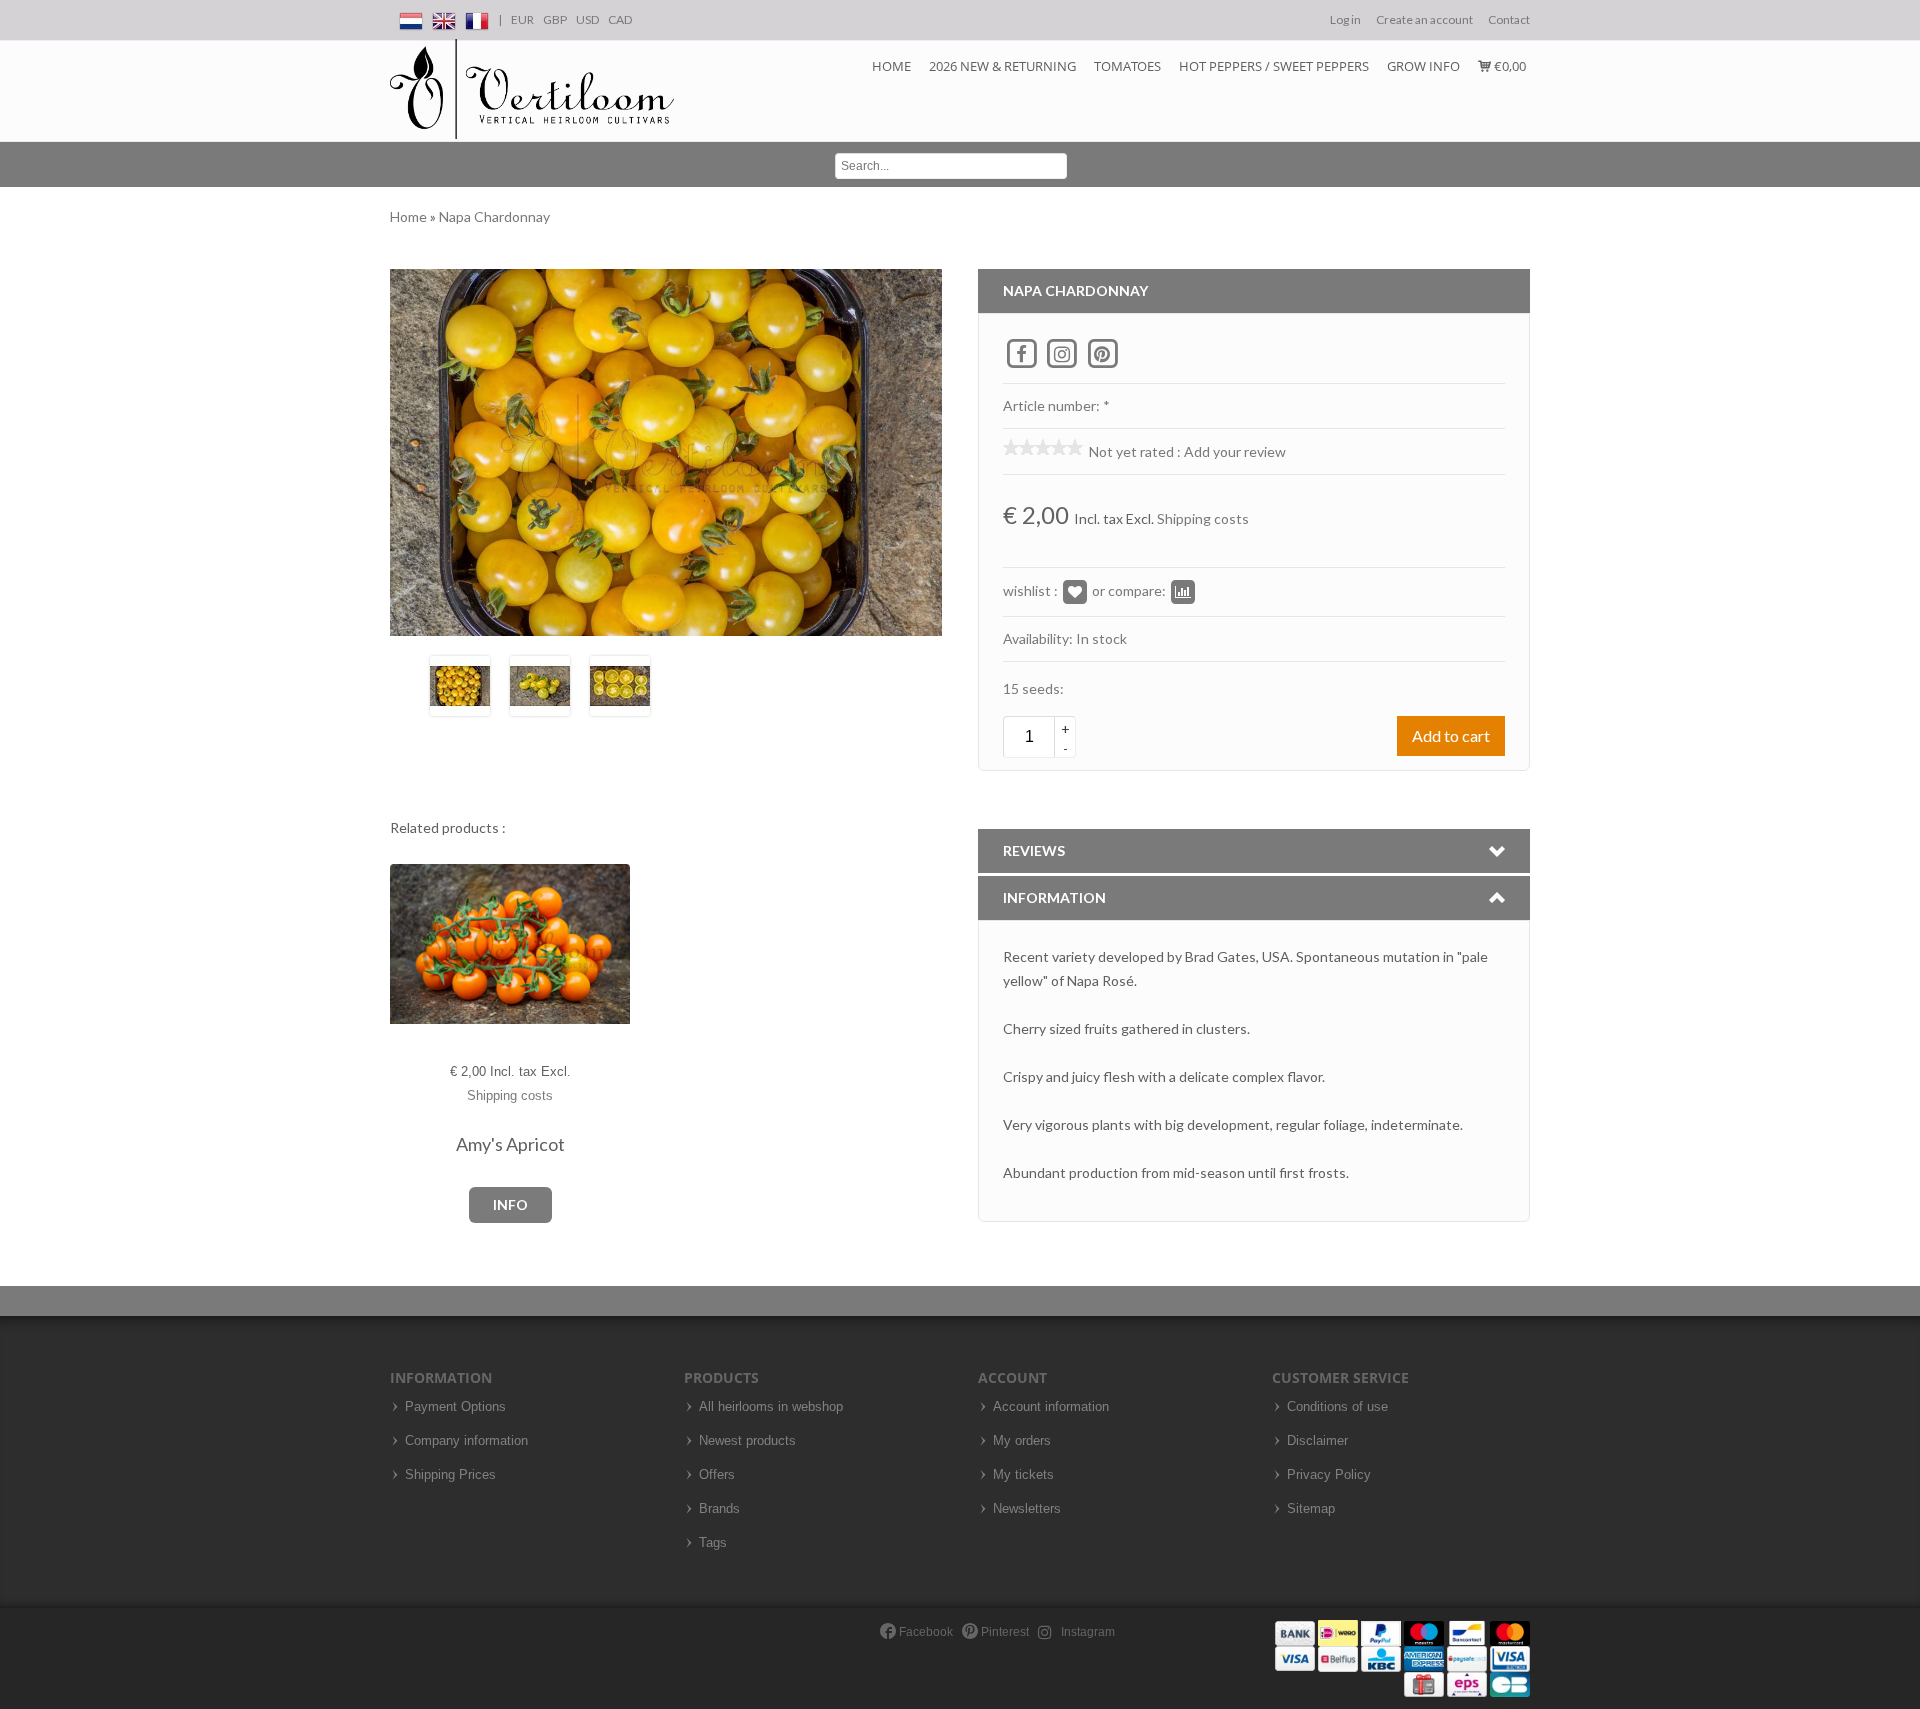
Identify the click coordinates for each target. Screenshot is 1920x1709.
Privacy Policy (1329, 1475)
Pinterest (1003, 1632)
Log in (1345, 19)
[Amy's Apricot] (406, 944)
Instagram (1086, 1632)
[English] (444, 17)
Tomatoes (1127, 66)
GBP (555, 19)
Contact (1509, 19)
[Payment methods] (1402, 1657)
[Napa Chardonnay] (460, 683)
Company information (466, 1441)
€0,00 (1508, 66)
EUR (522, 19)
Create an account (1424, 19)
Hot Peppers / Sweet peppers (1274, 66)
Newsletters (1027, 1509)
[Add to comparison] (1183, 590)
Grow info (1423, 66)
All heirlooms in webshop (771, 1407)
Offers (717, 1475)
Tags (713, 1543)
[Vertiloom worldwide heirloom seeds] (532, 89)
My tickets (1023, 1475)
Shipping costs (1203, 518)
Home (891, 66)
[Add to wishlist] (1075, 590)
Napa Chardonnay (494, 216)
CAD (620, 19)
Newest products (747, 1441)
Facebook (924, 1632)
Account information (1051, 1407)
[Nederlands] (411, 17)
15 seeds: (1033, 688)
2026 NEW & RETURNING (1002, 66)
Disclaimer (1317, 1441)
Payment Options (455, 1407)
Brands (719, 1509)
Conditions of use (1337, 1407)
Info (510, 1204)
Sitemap (1311, 1509)
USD (587, 19)
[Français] (477, 17)
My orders (1022, 1441)
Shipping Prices (450, 1475)
